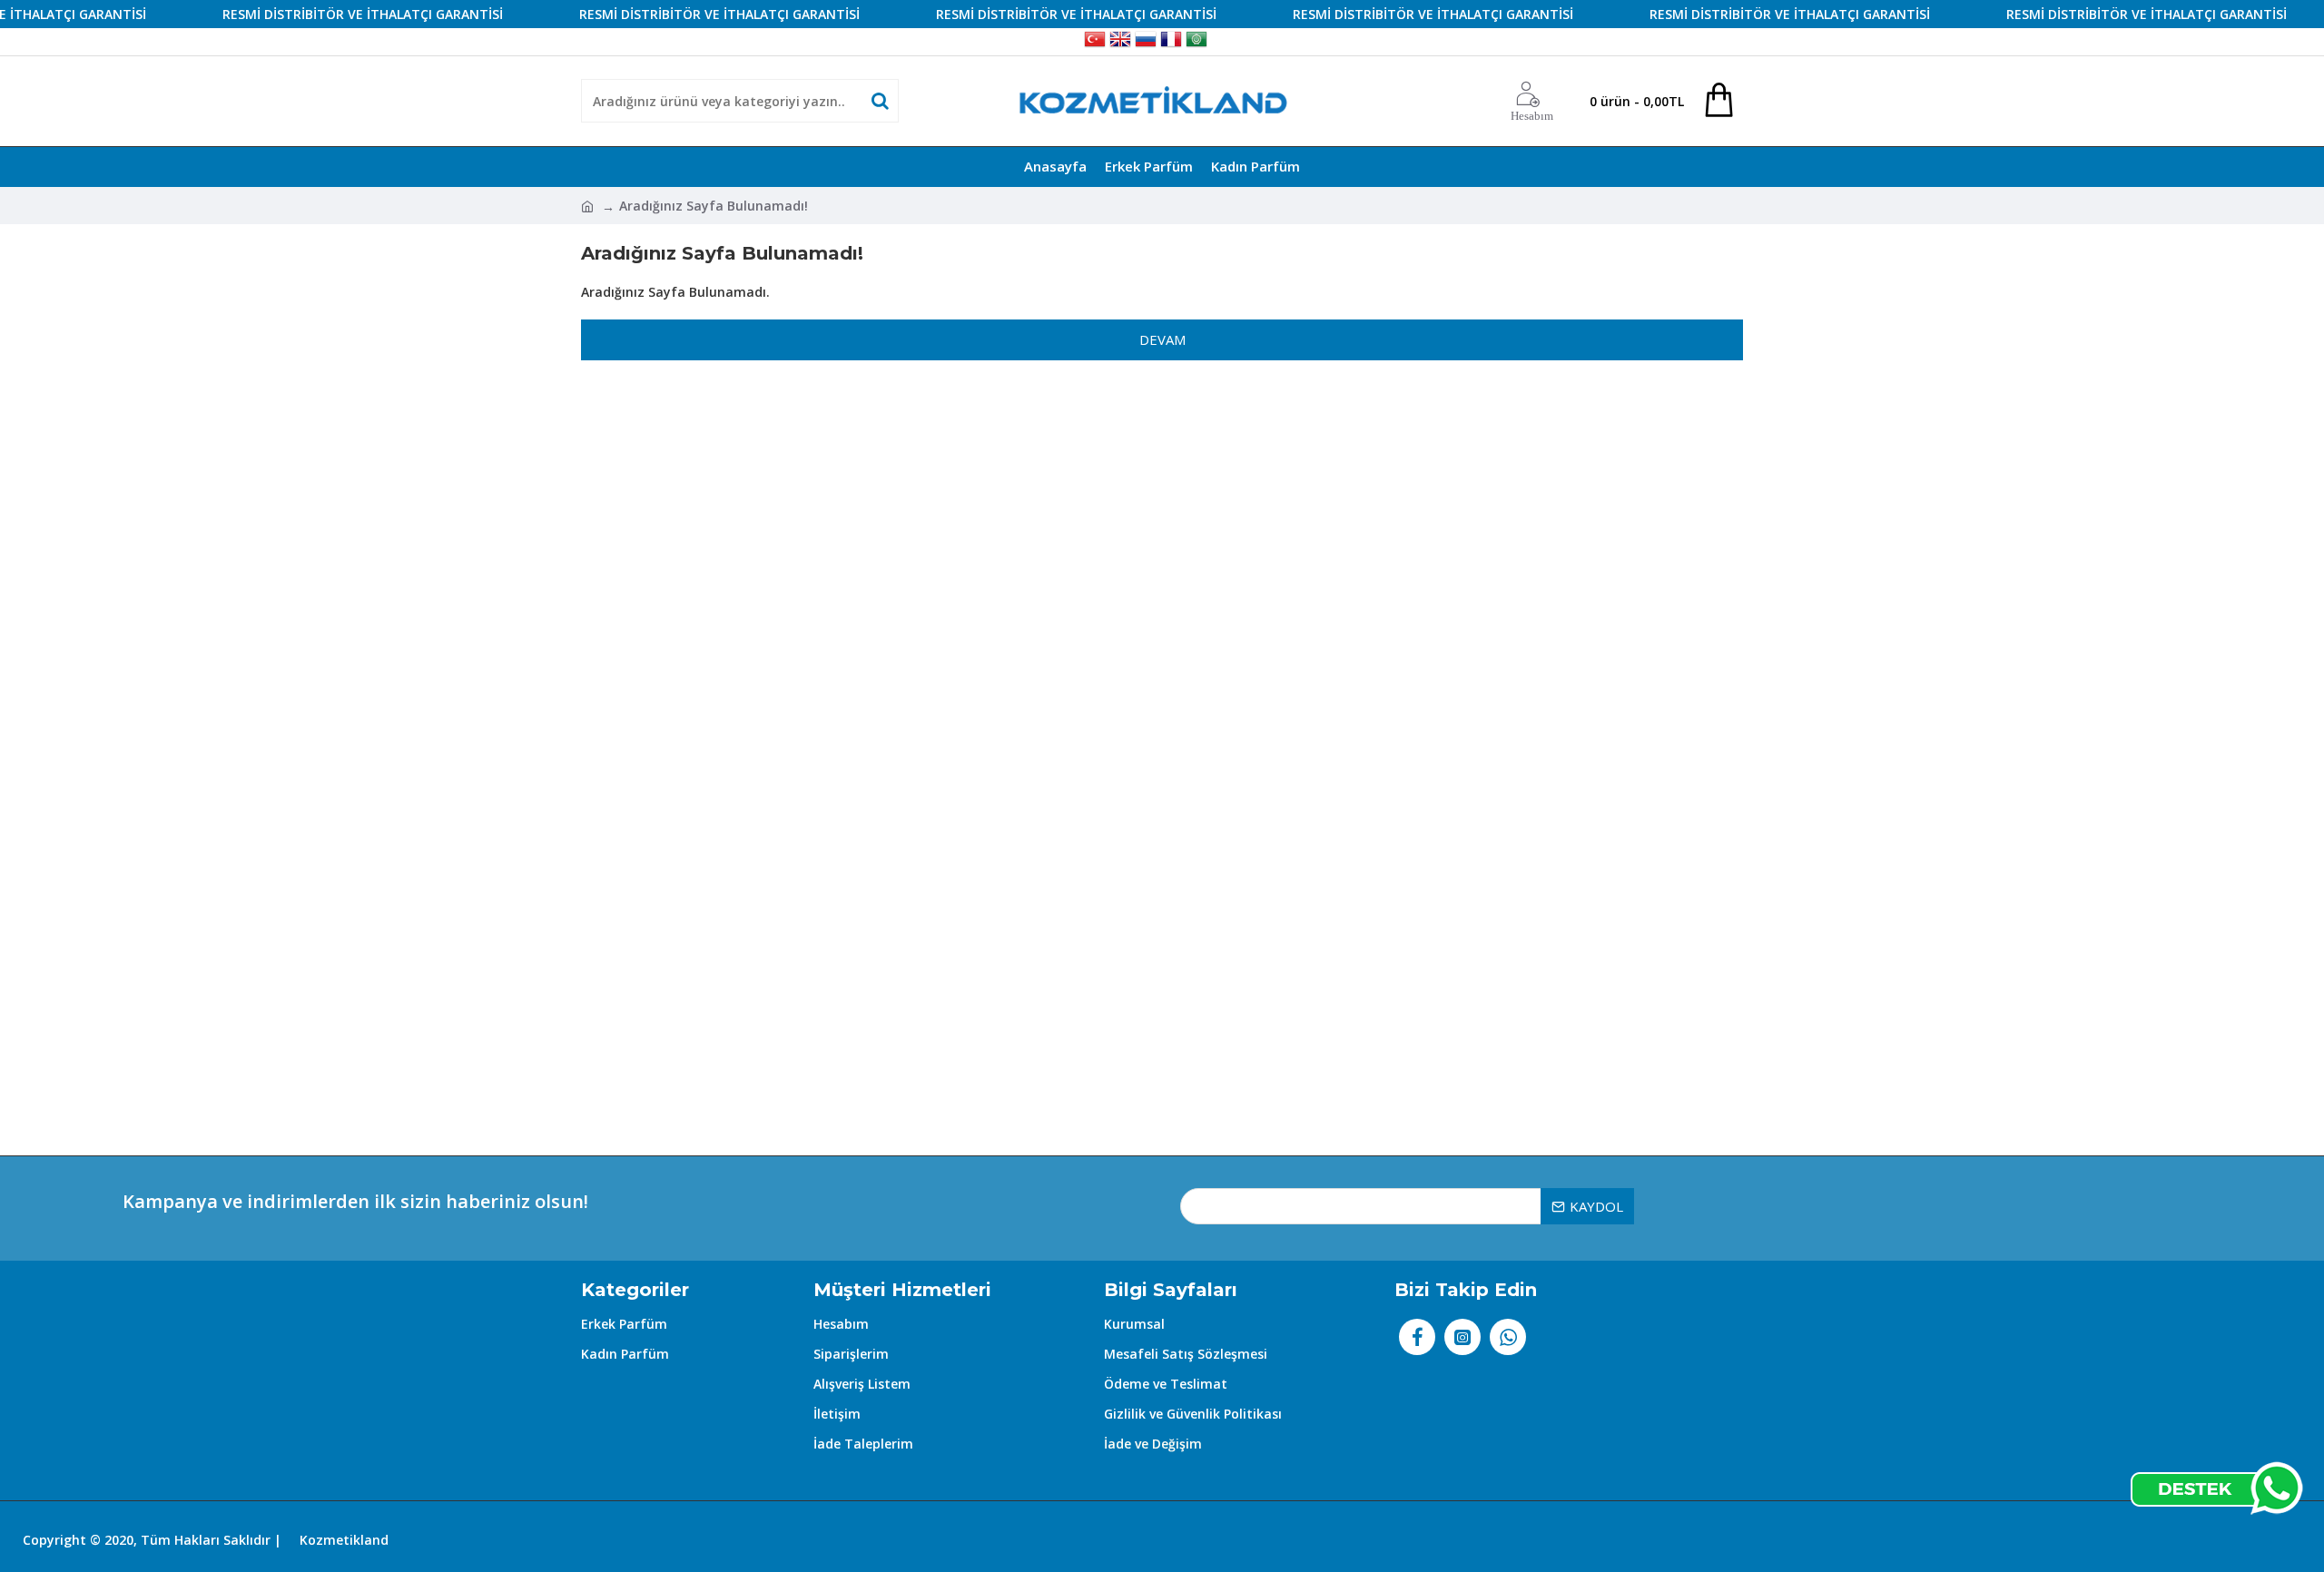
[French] (1171, 42)
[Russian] (1146, 42)
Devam (1162, 339)
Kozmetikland (344, 1540)
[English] (1120, 42)
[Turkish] (1095, 42)
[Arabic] (1196, 42)
